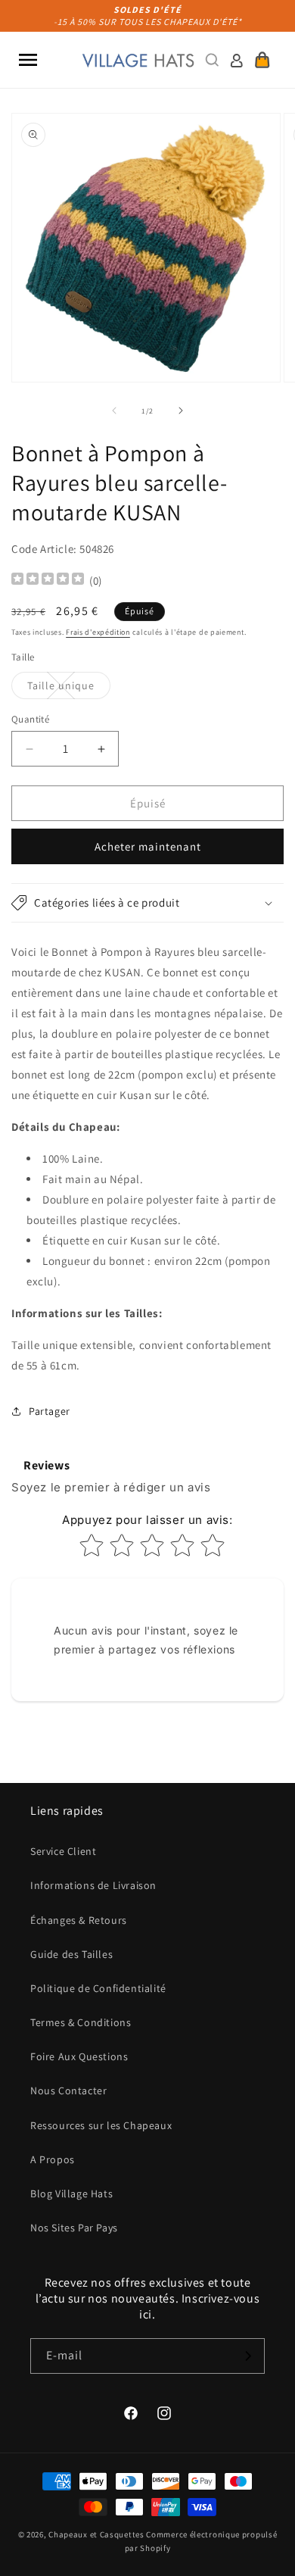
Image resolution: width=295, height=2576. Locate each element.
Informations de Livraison (93, 1885)
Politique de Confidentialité (98, 1988)
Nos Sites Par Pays (74, 2228)
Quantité (30, 719)
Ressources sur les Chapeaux (101, 2125)
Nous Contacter (68, 2090)
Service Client (63, 1851)
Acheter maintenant (148, 846)
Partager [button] (50, 1411)
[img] (48, 581)
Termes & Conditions (81, 2022)
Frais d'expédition (98, 632)
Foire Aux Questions (79, 2056)
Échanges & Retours (79, 1920)
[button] (28, 60)
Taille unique (69, 688)
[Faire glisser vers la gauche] (114, 411)
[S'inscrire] (247, 2356)
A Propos (53, 2159)
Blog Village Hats (71, 2194)
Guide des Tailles (71, 1954)
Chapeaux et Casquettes (96, 2534)
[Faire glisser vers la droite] (181, 411)
